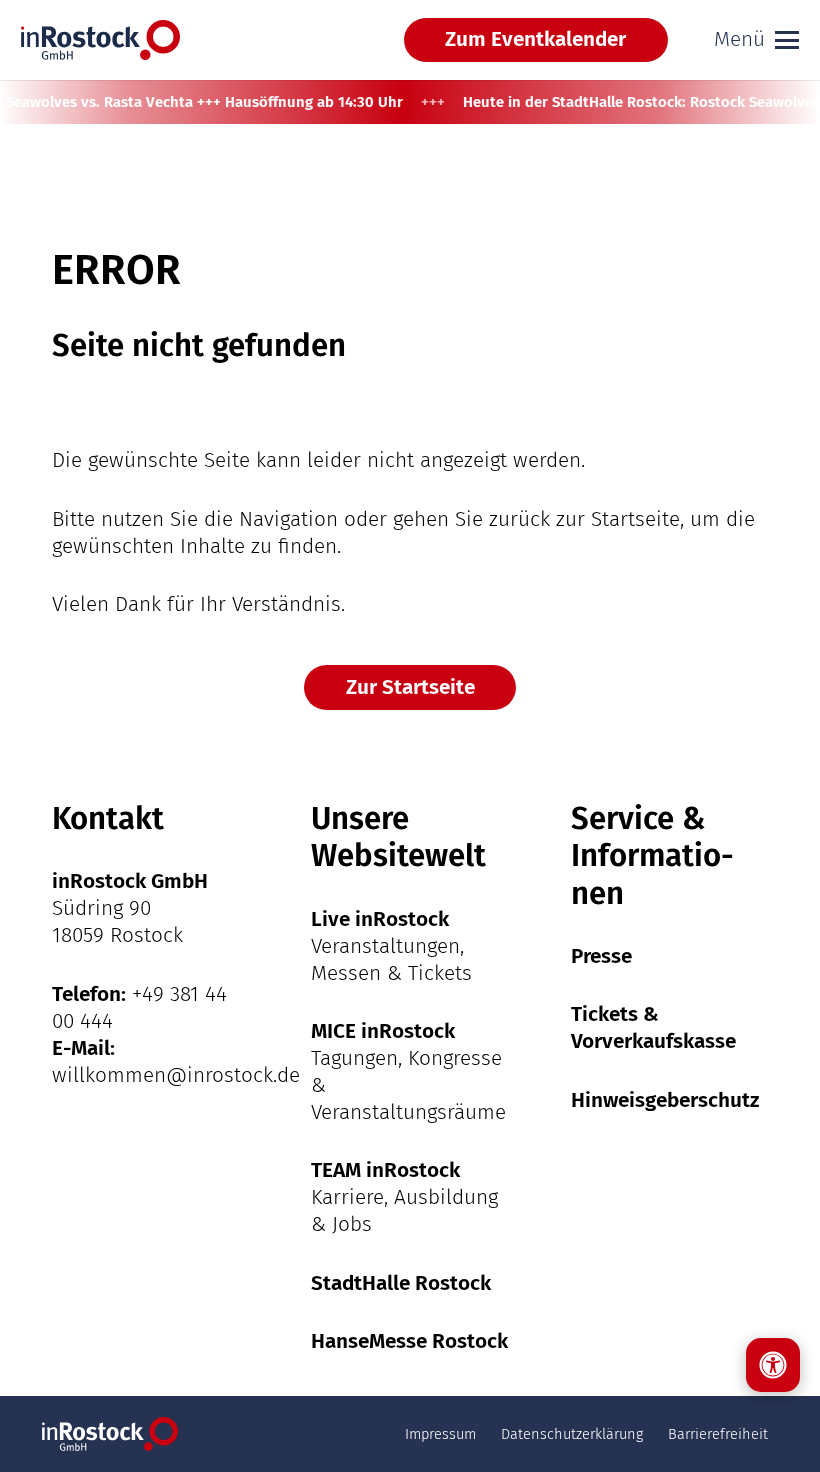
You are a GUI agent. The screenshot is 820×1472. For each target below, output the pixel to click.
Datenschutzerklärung (572, 1434)
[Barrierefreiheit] (773, 1365)
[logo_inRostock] (100, 40)
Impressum (440, 1434)
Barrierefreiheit (718, 1434)
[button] (756, 40)
